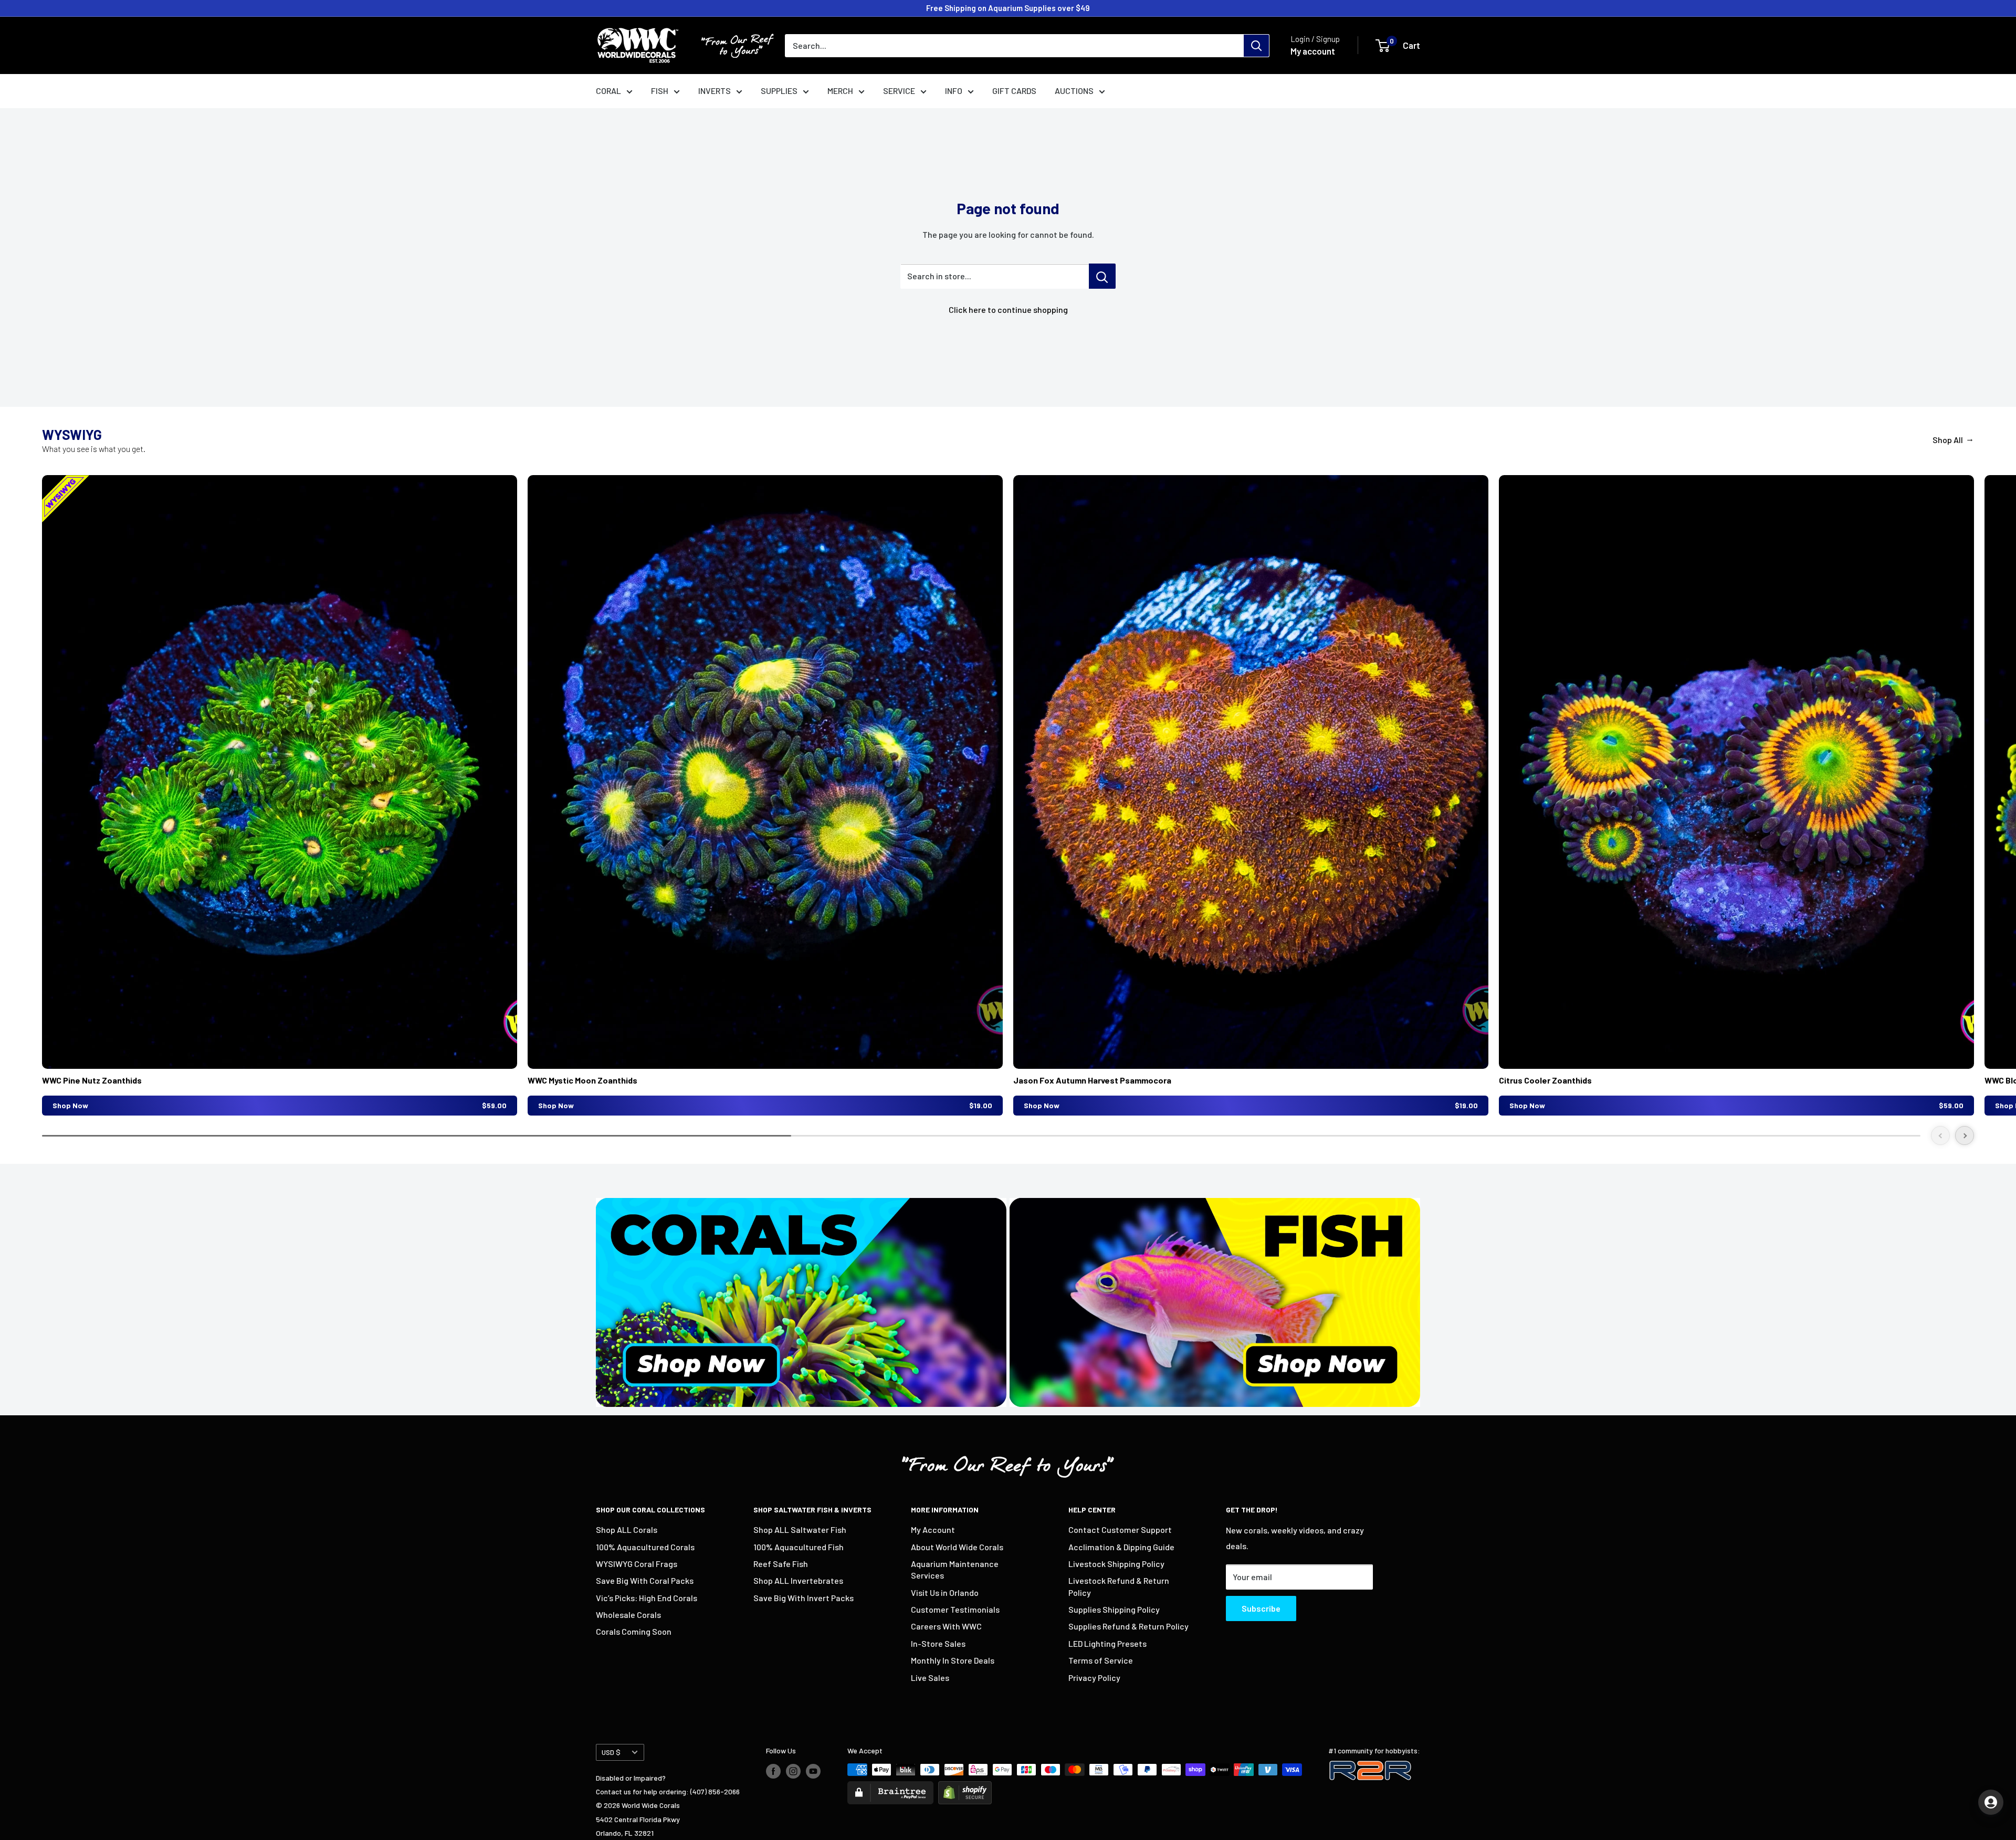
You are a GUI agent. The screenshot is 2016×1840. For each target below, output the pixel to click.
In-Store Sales (938, 1643)
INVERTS (715, 91)
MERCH (840, 91)
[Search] (1256, 46)
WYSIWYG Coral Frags (637, 1564)
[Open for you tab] (1991, 1802)
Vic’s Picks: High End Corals (647, 1598)
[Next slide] (1965, 1135)
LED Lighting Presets (1107, 1643)
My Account (933, 1529)
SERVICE (899, 91)
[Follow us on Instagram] (793, 1771)
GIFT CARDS (1014, 91)
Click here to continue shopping (1008, 309)
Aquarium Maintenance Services (955, 1569)
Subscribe (1261, 1608)
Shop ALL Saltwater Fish (800, 1529)
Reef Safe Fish (781, 1564)
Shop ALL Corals (627, 1529)
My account (1313, 51)
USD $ (611, 1752)
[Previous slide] (1940, 1135)
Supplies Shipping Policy (1114, 1609)
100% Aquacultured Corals (645, 1547)
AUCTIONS (1074, 91)
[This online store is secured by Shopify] (965, 1788)
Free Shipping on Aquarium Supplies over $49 (1008, 8)
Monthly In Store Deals (953, 1660)
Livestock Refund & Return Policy (1119, 1586)
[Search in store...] (1102, 276)
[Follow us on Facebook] (773, 1771)
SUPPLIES (779, 91)
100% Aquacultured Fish (799, 1547)
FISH (660, 91)
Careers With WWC (946, 1626)
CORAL (608, 91)
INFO (954, 91)
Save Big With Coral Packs (645, 1580)
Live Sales (930, 1678)
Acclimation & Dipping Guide (1121, 1547)
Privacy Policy (1094, 1678)
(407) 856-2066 (715, 1791)
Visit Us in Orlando (945, 1592)
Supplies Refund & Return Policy (1128, 1626)
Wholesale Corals (628, 1615)
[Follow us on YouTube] (813, 1771)
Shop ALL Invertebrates (798, 1580)
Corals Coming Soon (634, 1631)
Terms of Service (1101, 1660)
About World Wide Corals (957, 1547)
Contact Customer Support (1120, 1529)
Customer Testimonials (955, 1609)
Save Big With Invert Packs (804, 1598)
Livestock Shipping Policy (1116, 1564)
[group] (280, 795)
